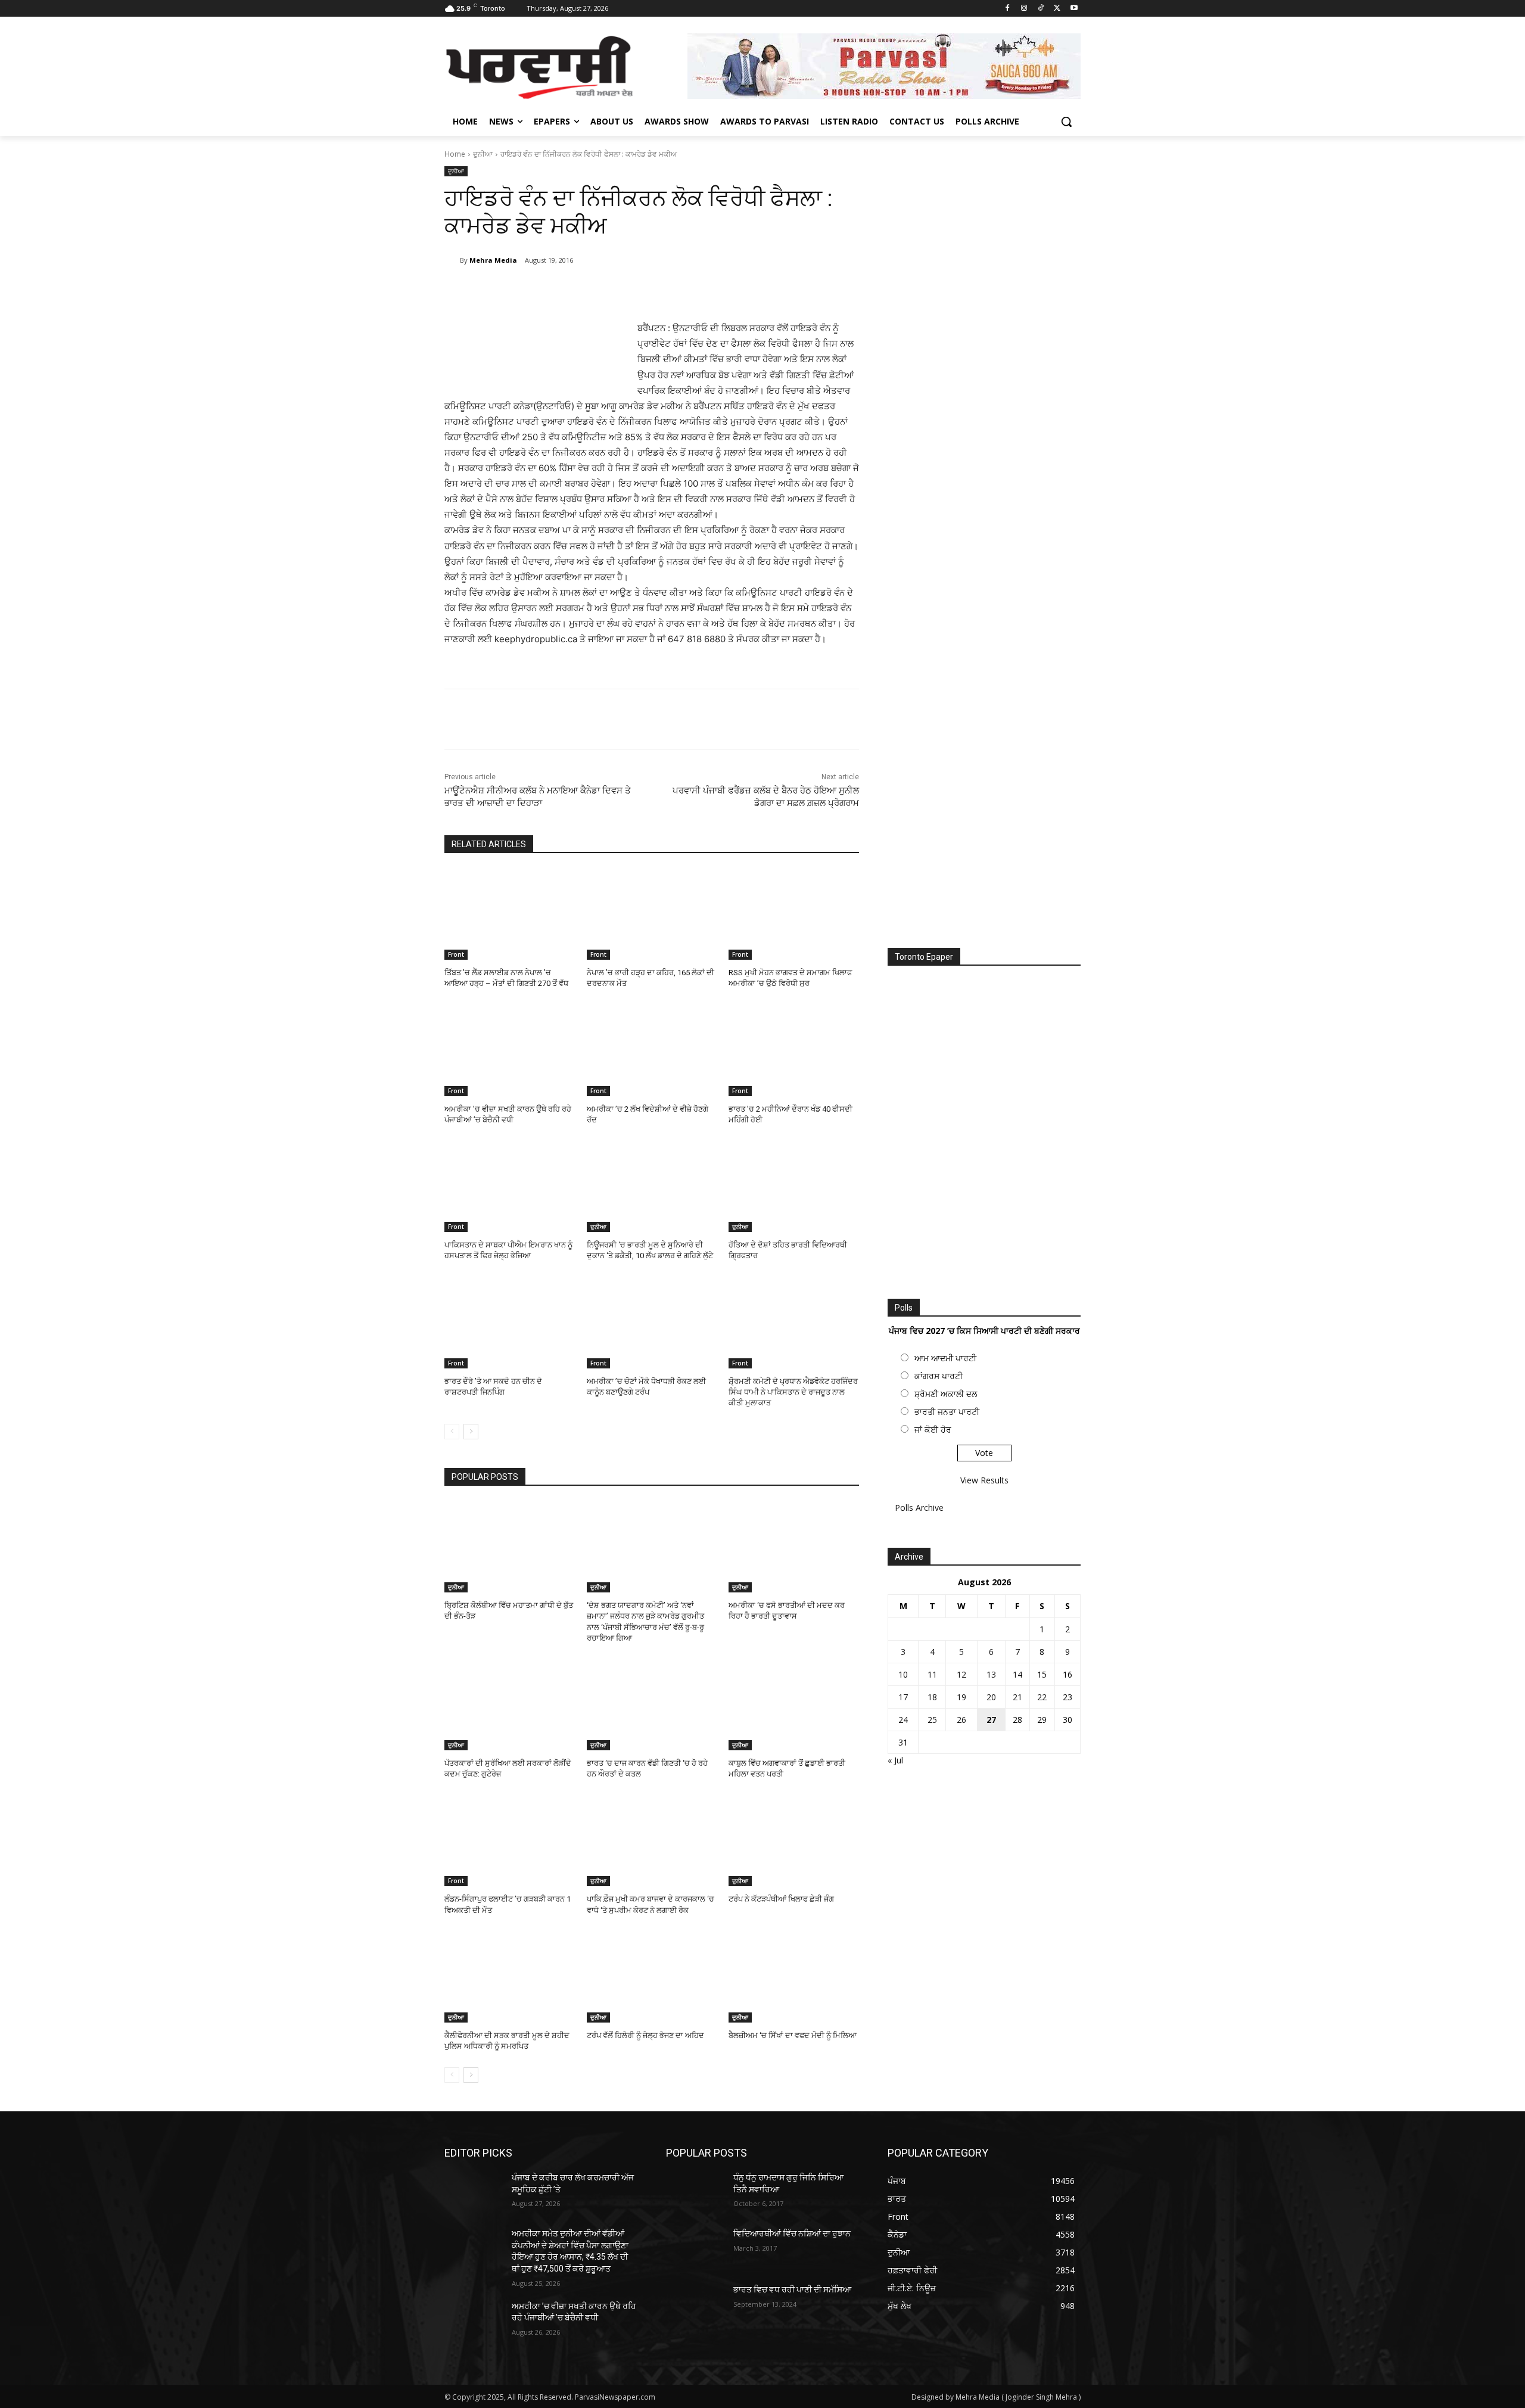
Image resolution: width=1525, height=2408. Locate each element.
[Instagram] (1024, 9)
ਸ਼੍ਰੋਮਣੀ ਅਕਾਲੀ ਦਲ (946, 1394)
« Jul (895, 1760)
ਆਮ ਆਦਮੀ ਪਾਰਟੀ (945, 1358)
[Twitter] (1057, 9)
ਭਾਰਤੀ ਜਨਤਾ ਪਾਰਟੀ (947, 1412)
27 (991, 1720)
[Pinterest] (585, 291)
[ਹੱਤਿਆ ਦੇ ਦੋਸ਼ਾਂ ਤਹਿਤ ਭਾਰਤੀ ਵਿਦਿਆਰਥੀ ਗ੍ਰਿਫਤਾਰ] (794, 1186)
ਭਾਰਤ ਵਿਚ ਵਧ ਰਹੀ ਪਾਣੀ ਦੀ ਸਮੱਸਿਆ (792, 2289)
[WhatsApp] (612, 291)
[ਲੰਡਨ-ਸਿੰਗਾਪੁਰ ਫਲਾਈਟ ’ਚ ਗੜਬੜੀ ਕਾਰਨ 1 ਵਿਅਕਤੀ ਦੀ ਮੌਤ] (510, 1841)
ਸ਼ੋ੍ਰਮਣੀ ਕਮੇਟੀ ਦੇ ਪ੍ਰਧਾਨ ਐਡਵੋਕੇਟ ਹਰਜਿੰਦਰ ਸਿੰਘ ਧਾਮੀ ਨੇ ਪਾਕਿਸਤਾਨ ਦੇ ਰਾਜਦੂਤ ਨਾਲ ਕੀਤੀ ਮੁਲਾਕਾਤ (793, 1392)
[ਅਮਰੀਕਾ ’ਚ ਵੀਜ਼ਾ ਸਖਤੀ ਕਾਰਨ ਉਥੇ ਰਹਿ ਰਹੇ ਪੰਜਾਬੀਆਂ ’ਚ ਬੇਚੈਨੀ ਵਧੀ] (510, 1051)
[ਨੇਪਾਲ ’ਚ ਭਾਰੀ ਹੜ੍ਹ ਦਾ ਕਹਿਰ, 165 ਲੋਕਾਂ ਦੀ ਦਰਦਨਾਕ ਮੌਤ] (652, 914)
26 (961, 1720)
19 (961, 1697)
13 (991, 1674)
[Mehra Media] (452, 260)
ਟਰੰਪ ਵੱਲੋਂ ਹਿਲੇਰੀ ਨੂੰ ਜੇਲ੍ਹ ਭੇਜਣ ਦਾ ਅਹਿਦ (645, 2035)
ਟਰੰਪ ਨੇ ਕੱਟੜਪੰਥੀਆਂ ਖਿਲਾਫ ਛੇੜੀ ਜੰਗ (781, 1899)
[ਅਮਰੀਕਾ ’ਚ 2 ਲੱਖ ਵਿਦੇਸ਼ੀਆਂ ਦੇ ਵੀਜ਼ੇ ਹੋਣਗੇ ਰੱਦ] (652, 1051)
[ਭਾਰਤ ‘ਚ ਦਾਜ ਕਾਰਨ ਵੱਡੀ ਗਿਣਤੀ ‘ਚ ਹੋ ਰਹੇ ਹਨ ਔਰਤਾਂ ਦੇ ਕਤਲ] (652, 1705)
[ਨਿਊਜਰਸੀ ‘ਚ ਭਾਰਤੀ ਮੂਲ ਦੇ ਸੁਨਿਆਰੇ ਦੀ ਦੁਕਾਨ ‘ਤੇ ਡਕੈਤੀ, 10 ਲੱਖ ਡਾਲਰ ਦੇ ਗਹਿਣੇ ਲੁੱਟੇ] (652, 1186)
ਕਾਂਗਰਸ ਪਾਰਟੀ (939, 1376)
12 (961, 1674)
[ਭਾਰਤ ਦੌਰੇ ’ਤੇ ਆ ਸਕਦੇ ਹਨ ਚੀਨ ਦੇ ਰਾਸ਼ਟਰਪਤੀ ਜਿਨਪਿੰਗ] (510, 1322)
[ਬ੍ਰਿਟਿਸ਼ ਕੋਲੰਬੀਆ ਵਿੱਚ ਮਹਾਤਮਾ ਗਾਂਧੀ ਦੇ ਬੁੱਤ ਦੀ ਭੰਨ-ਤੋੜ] (510, 1547)
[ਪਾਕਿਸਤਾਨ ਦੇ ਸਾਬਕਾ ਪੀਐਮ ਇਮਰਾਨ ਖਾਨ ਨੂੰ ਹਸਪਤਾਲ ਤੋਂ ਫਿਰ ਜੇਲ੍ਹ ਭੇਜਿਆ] (510, 1186)
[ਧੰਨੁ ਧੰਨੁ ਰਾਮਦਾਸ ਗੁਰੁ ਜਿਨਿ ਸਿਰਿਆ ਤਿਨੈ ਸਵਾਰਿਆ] (695, 2192)
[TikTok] (1041, 9)
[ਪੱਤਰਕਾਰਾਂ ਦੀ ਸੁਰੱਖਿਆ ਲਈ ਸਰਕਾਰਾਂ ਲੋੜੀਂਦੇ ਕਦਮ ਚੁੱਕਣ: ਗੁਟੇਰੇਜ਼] (510, 1705)
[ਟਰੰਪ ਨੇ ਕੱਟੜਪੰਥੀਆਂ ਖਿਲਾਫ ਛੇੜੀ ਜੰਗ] (794, 1841)
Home (455, 154)
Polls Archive (919, 1508)
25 (932, 1720)
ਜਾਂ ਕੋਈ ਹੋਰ (933, 1429)
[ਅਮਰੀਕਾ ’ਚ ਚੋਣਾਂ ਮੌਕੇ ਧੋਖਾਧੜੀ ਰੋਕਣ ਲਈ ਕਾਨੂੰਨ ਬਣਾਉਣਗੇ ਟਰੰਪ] (652, 1322)
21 (1017, 1697)
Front (456, 954)
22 (1042, 1697)
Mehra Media (493, 260)
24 (903, 1720)
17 (903, 1697)
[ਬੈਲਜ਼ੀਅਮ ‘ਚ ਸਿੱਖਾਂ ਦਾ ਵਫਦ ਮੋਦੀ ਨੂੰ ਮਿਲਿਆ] (794, 1977)
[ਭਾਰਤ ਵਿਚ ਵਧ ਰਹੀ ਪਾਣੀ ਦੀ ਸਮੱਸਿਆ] (695, 2304)
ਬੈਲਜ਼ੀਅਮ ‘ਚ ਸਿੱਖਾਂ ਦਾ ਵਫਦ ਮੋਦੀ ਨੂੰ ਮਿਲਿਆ (793, 2035)
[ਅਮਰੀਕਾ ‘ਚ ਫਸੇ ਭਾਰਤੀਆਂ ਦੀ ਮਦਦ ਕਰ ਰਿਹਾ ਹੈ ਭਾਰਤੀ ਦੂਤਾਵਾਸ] (794, 1547)
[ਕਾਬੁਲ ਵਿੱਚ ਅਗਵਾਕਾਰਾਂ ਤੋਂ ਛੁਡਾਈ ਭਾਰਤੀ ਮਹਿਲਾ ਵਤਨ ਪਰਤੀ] (794, 1705)
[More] (640, 291)
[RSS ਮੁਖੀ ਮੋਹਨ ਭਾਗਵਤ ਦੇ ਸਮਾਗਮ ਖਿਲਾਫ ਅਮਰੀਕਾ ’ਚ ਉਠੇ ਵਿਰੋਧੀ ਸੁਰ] (794, 914)
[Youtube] (1074, 9)
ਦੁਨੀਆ (483, 154)
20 (991, 1697)
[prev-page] (452, 1432)
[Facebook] (1008, 9)
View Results (984, 1480)
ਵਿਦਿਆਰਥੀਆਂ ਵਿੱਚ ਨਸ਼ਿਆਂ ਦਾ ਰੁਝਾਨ (792, 2233)
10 (903, 1674)
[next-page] (471, 1432)
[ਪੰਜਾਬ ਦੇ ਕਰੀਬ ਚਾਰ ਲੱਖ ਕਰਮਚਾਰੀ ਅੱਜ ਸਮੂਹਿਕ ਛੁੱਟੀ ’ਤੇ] (473, 2192)
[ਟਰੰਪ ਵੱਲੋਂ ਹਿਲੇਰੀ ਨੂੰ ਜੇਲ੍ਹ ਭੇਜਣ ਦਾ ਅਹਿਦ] (652, 1977)
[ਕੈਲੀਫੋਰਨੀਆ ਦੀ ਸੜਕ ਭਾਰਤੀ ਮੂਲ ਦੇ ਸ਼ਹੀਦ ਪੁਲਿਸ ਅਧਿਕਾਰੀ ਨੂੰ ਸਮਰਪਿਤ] (510, 1977)
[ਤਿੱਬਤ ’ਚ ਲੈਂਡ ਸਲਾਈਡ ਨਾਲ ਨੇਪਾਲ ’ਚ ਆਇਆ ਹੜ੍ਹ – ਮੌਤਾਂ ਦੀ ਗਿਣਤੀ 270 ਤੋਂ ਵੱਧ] (510, 914)
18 (932, 1697)
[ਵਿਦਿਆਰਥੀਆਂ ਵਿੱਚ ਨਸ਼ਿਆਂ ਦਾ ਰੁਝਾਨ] (695, 2248)
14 (1017, 1674)
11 (932, 1674)
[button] (1066, 122)
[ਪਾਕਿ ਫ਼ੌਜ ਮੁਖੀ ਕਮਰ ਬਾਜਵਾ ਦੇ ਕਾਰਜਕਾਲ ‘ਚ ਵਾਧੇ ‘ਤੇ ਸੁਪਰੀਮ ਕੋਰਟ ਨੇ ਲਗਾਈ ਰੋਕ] (652, 1841)
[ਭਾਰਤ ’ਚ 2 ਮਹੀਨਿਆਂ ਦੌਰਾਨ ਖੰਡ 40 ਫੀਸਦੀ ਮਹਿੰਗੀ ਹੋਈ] (794, 1051)
